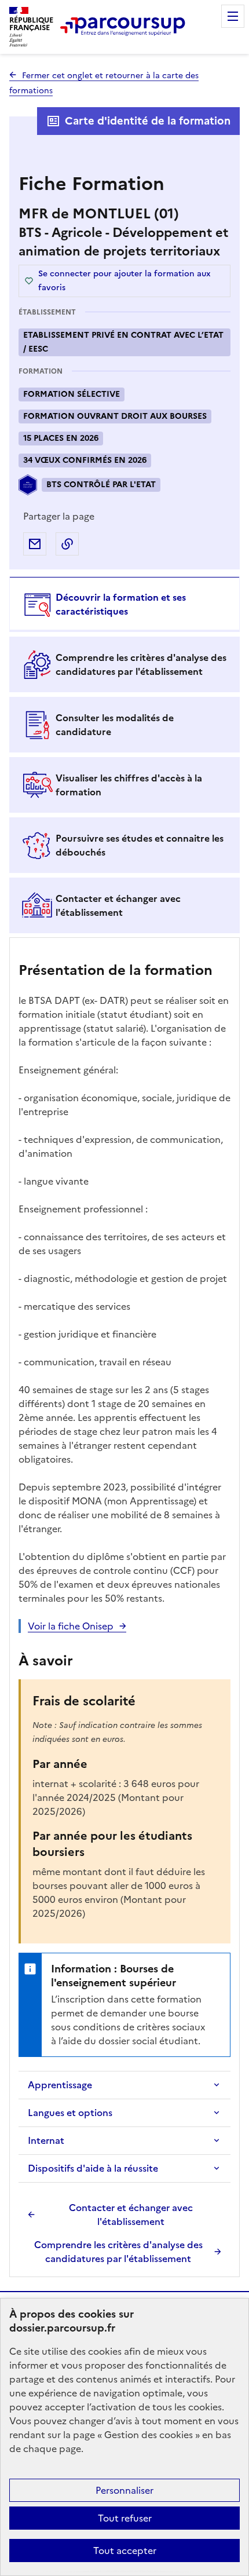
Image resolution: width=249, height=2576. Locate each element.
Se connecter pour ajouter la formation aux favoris (124, 281)
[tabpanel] (124, 1609)
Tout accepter (125, 2551)
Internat (46, 2140)
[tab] (124, 604)
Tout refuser (125, 2518)
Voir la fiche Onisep (71, 1626)
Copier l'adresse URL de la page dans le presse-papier (67, 544)
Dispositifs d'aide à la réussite (93, 2168)
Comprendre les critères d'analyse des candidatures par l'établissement (118, 2252)
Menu (233, 16)
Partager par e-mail (35, 544)
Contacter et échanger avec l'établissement (131, 2215)
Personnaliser (124, 2490)
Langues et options (70, 2113)
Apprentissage (60, 2085)
